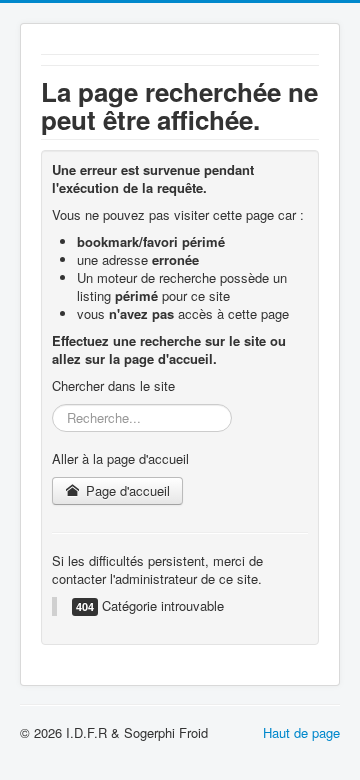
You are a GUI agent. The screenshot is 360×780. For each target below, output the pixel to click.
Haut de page (301, 732)
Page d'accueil (126, 490)
